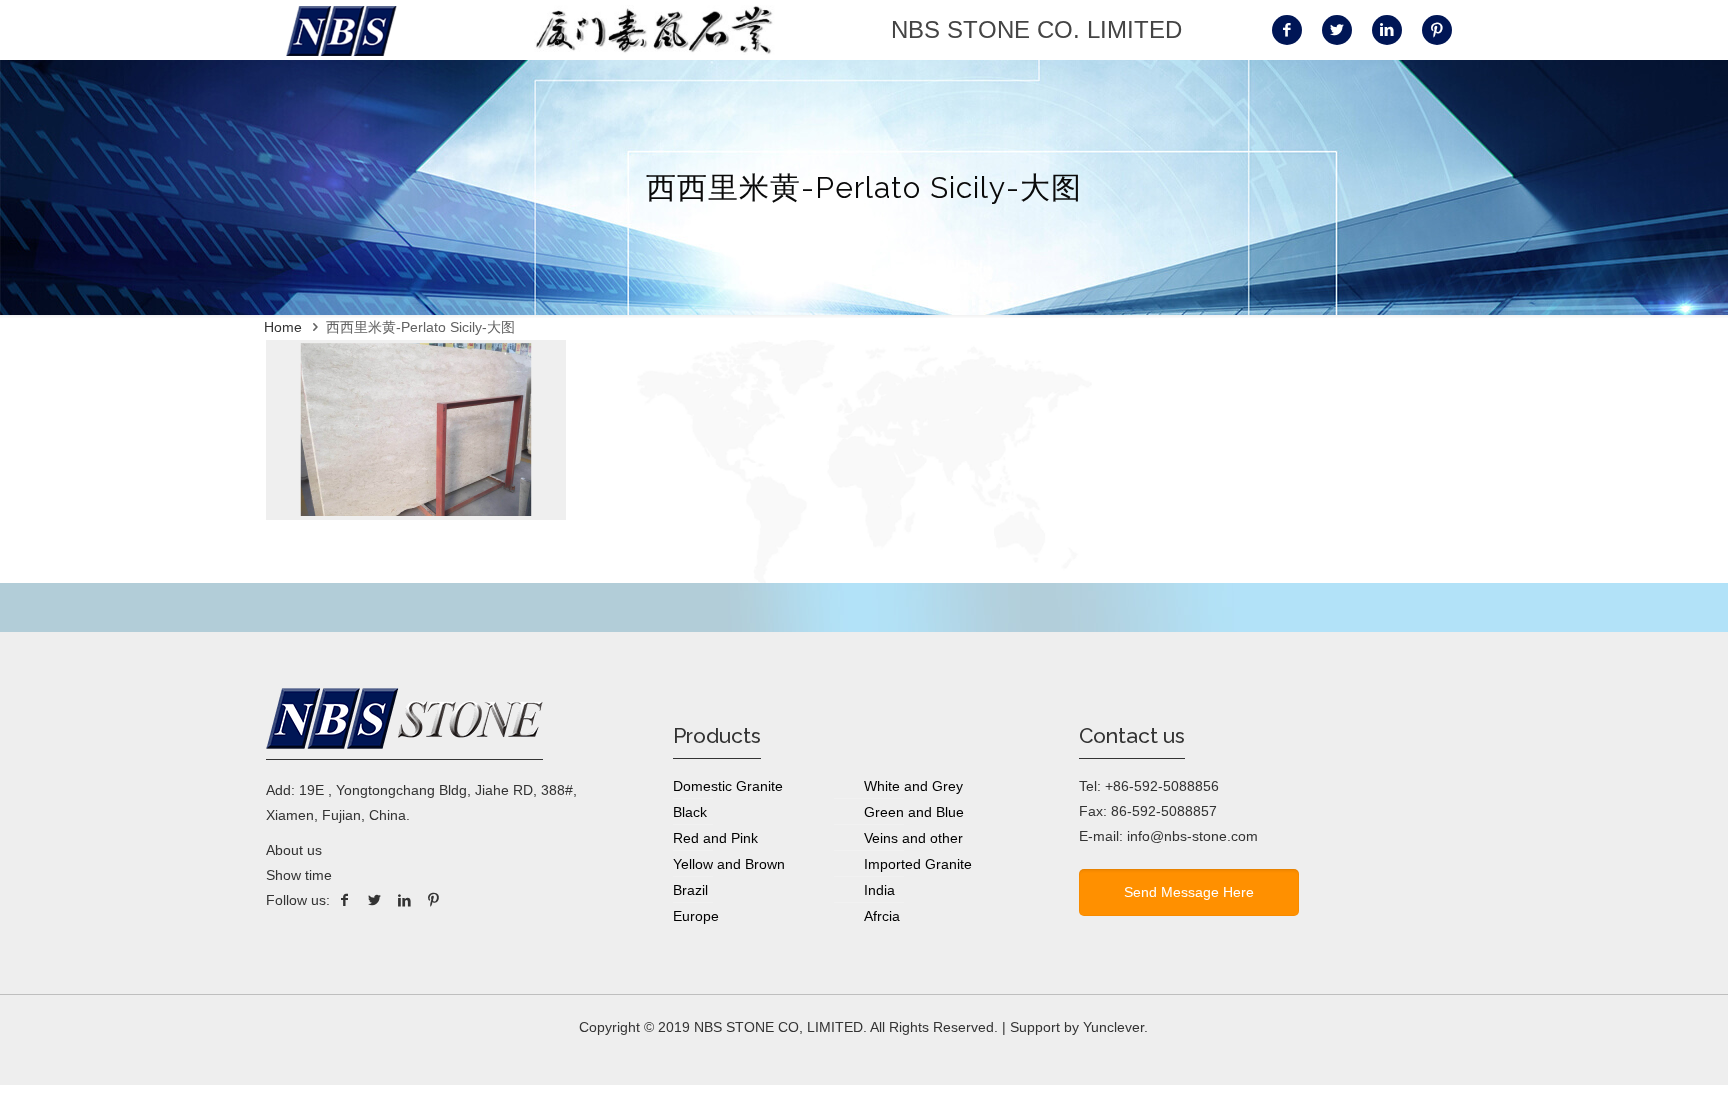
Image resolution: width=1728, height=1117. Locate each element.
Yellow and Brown (729, 864)
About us (294, 850)
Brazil (690, 890)
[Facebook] (345, 900)
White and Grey (913, 786)
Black (690, 812)
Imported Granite (918, 864)
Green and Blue (914, 812)
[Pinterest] (434, 900)
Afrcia (882, 916)
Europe (696, 916)
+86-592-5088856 (1162, 786)
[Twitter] (375, 900)
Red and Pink (715, 838)
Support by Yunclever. (1079, 1027)
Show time (299, 875)
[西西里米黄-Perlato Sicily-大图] (416, 515)
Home (283, 327)
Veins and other (913, 838)
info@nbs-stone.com (1192, 836)
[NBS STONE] (341, 30)
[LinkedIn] (404, 900)
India (879, 890)
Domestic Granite (728, 786)
